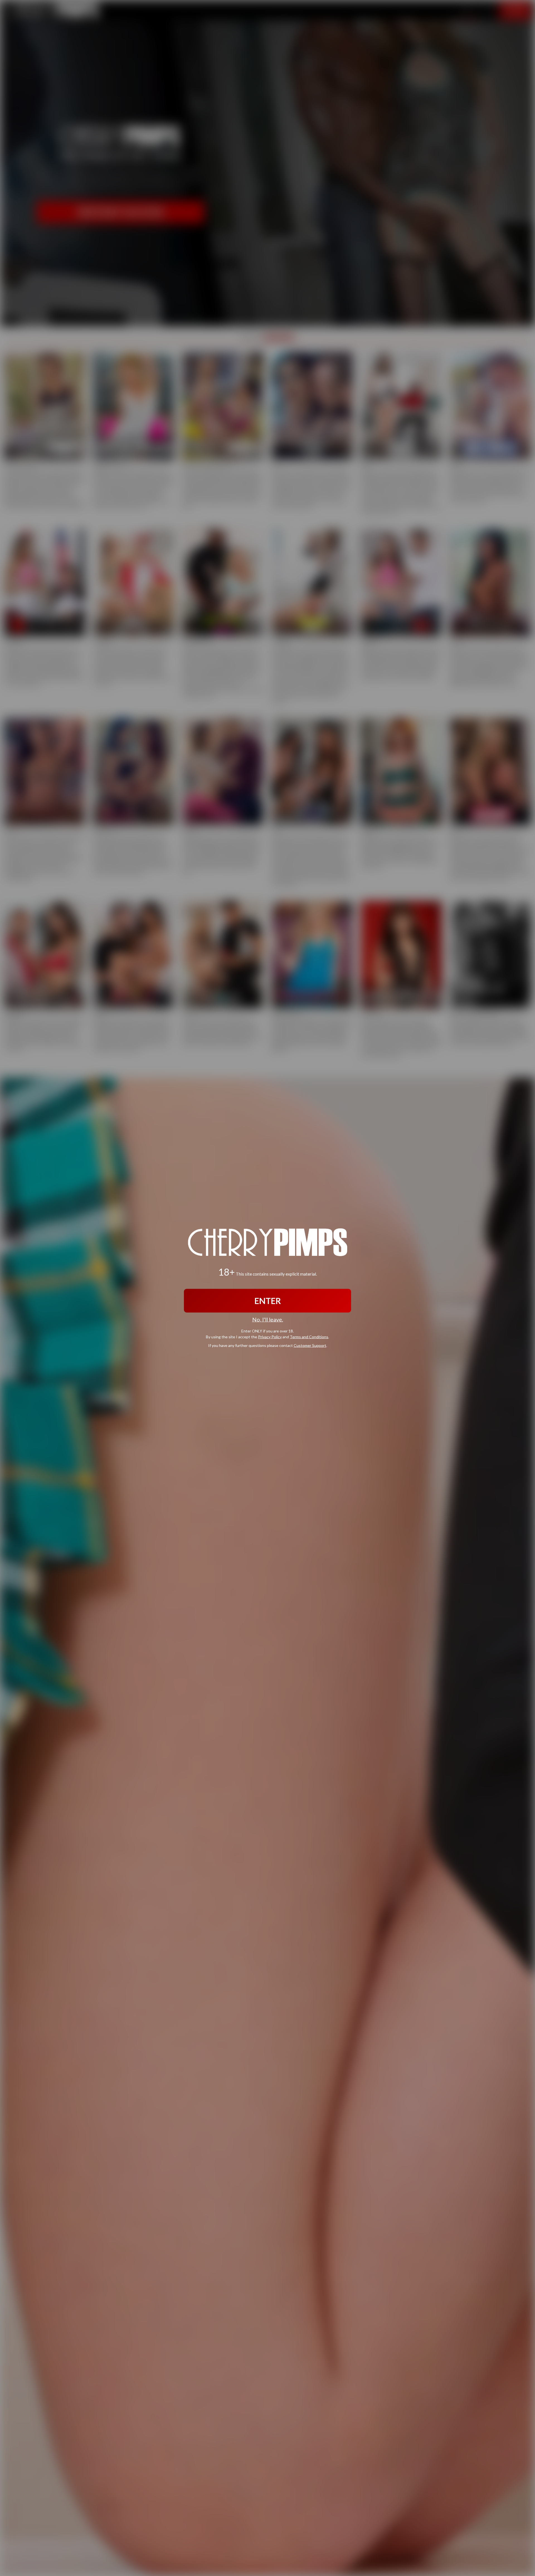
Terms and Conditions (309, 1336)
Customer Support (310, 1345)
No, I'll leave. (268, 1319)
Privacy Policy (270, 1336)
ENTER (268, 1301)
